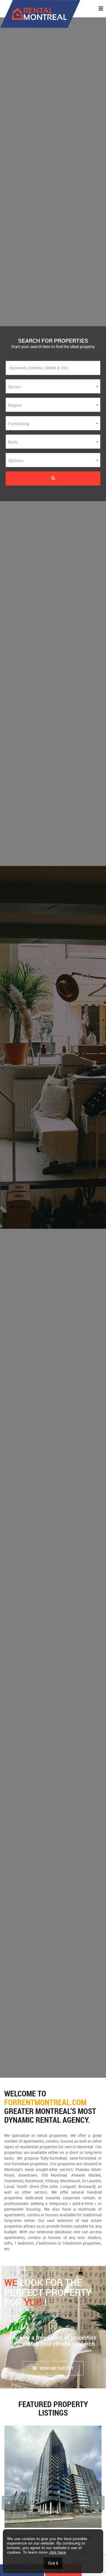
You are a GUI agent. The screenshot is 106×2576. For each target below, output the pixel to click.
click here (57, 2552)
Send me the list (57, 2368)
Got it (53, 2563)
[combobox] (53, 386)
